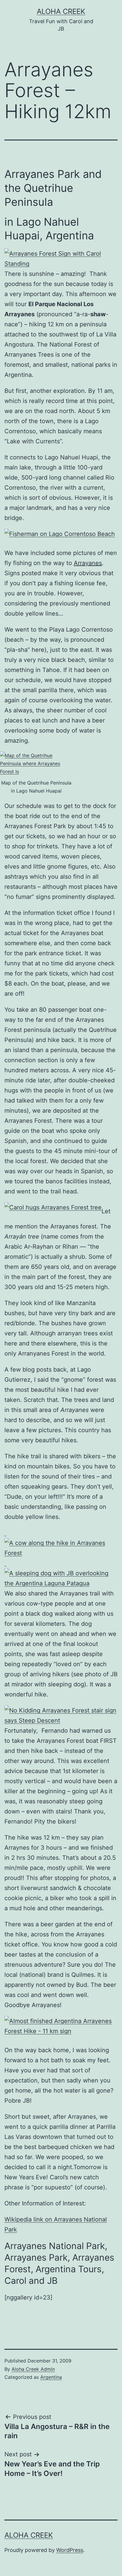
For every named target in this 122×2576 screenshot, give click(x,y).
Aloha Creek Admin (33, 2369)
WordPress (70, 2550)
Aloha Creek (61, 11)
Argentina (51, 2377)
